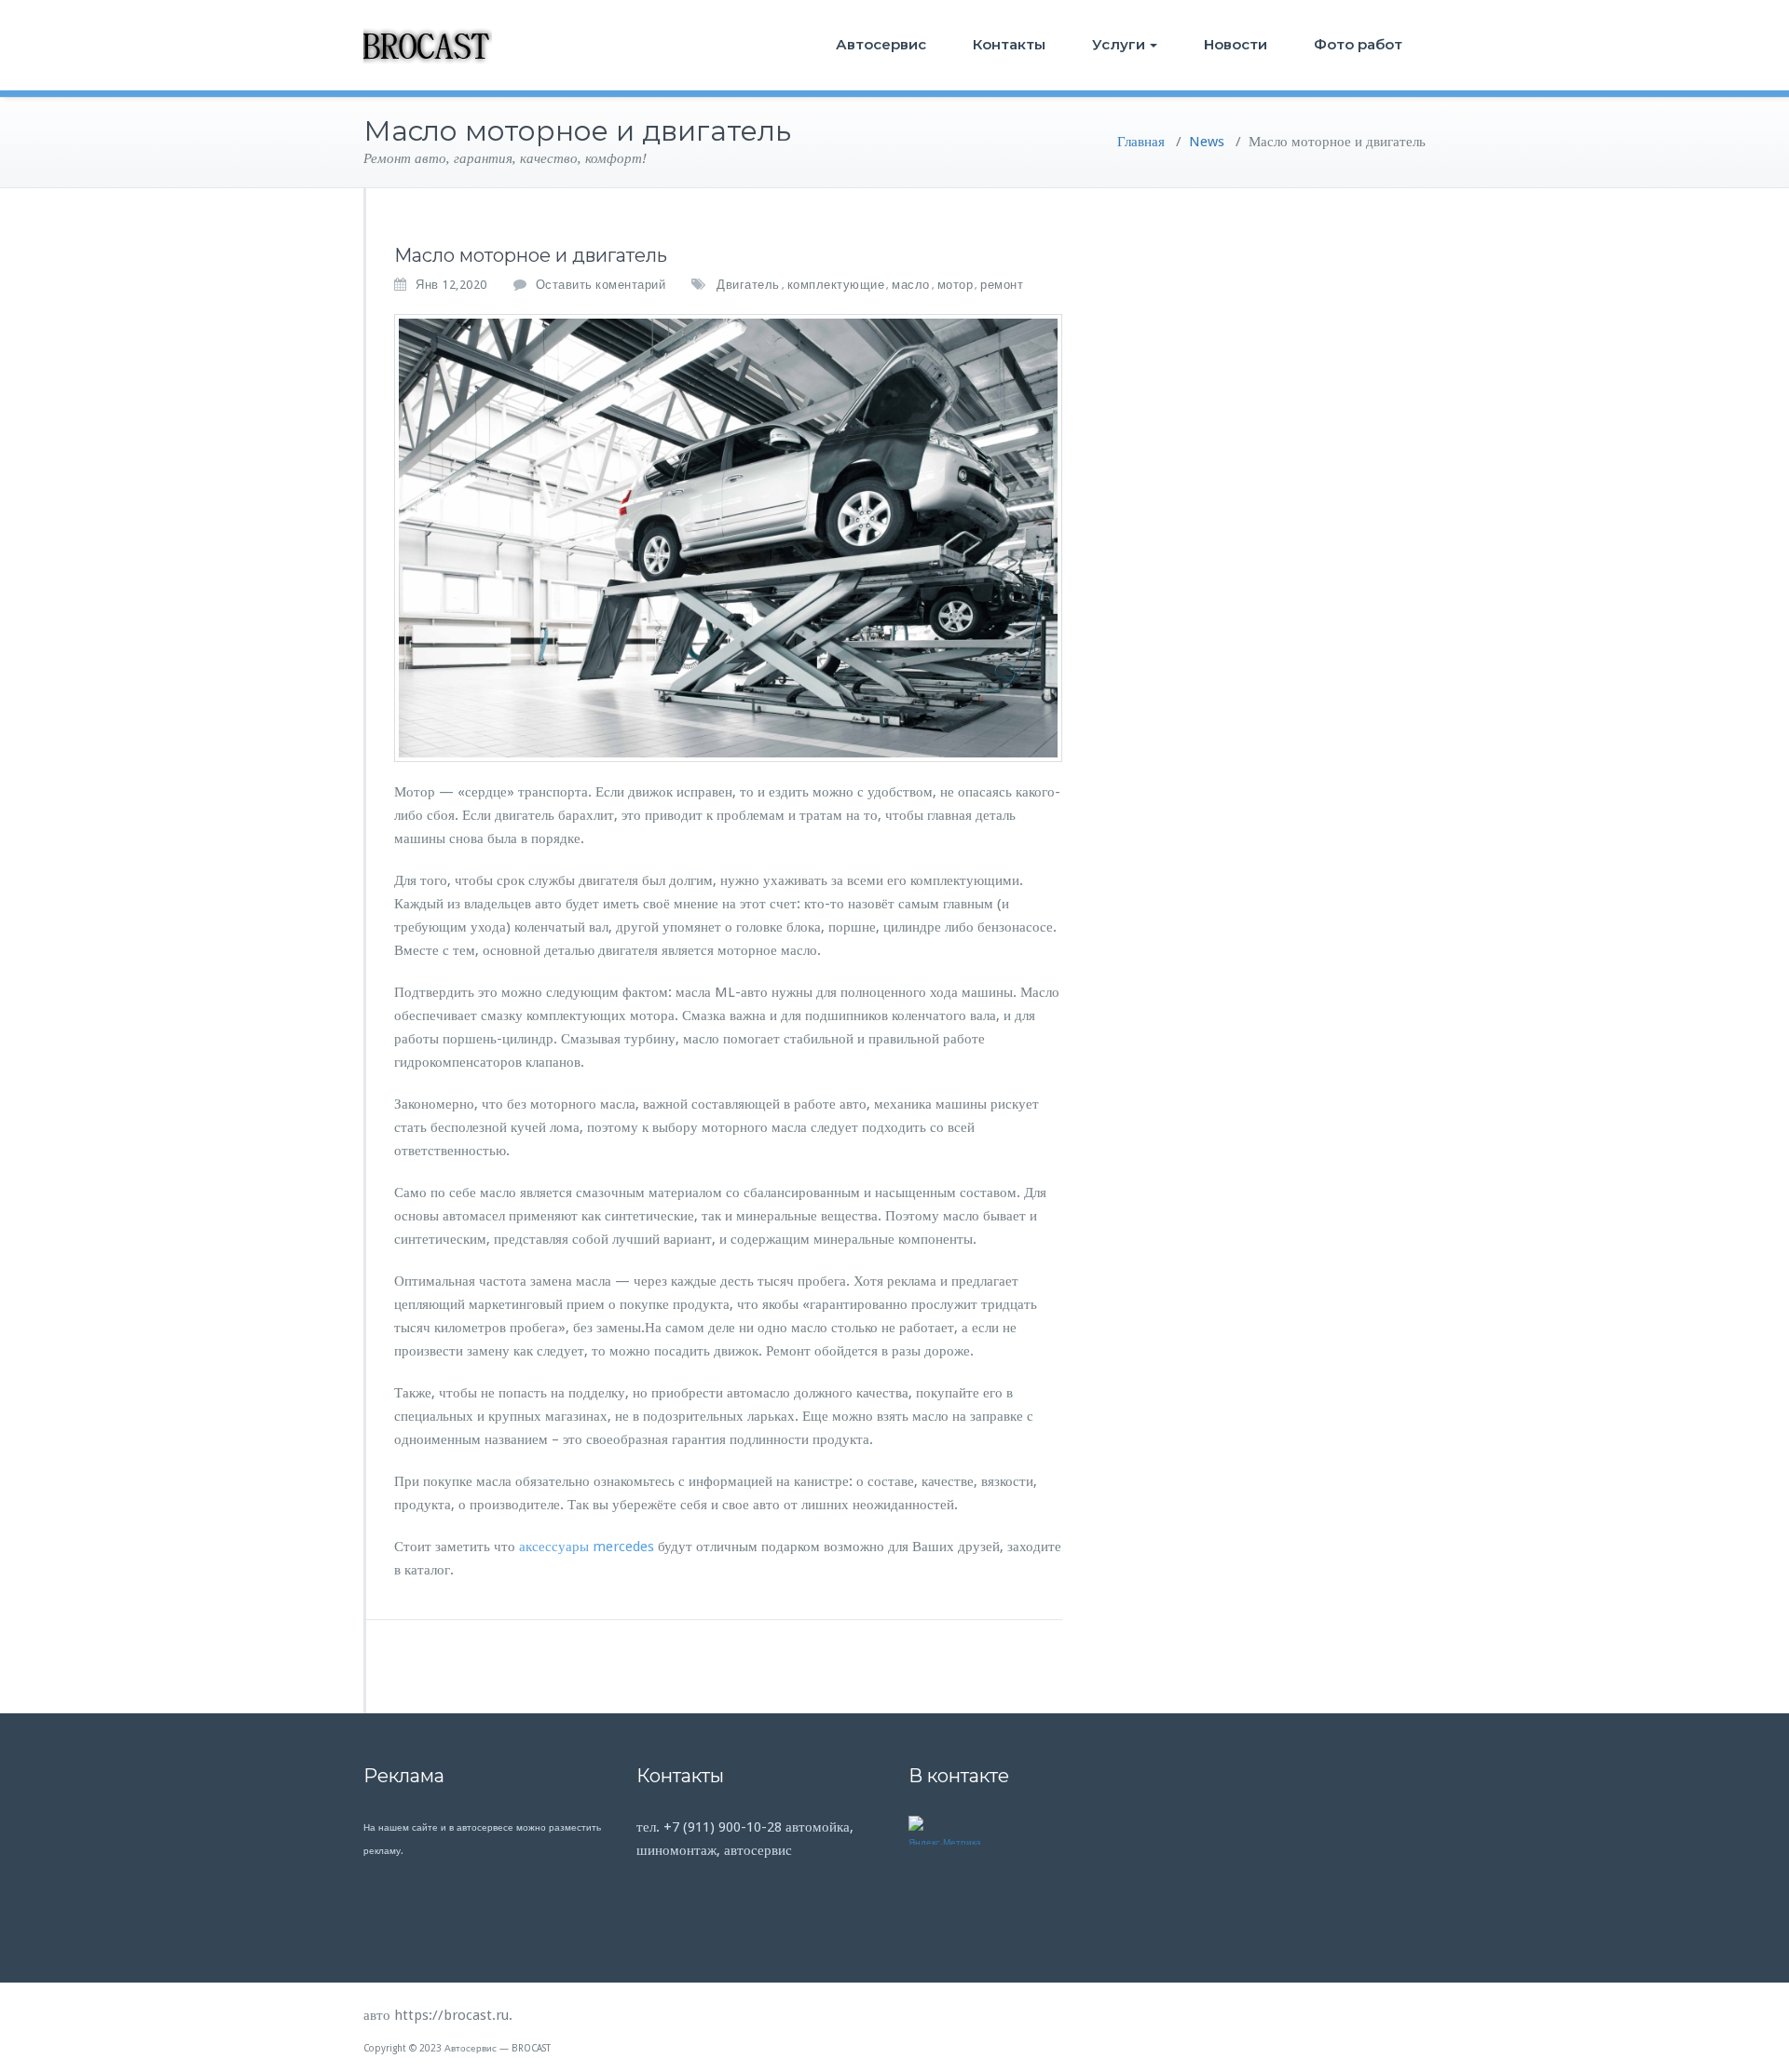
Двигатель (748, 285)
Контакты (1009, 44)
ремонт (1002, 285)
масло (911, 285)
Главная (1141, 142)
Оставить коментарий (601, 285)
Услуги (1119, 44)
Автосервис (881, 44)
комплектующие (836, 285)
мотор (956, 285)
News (1207, 142)
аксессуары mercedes (587, 1547)
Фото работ (1358, 44)
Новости (1236, 44)
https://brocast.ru (451, 2015)
